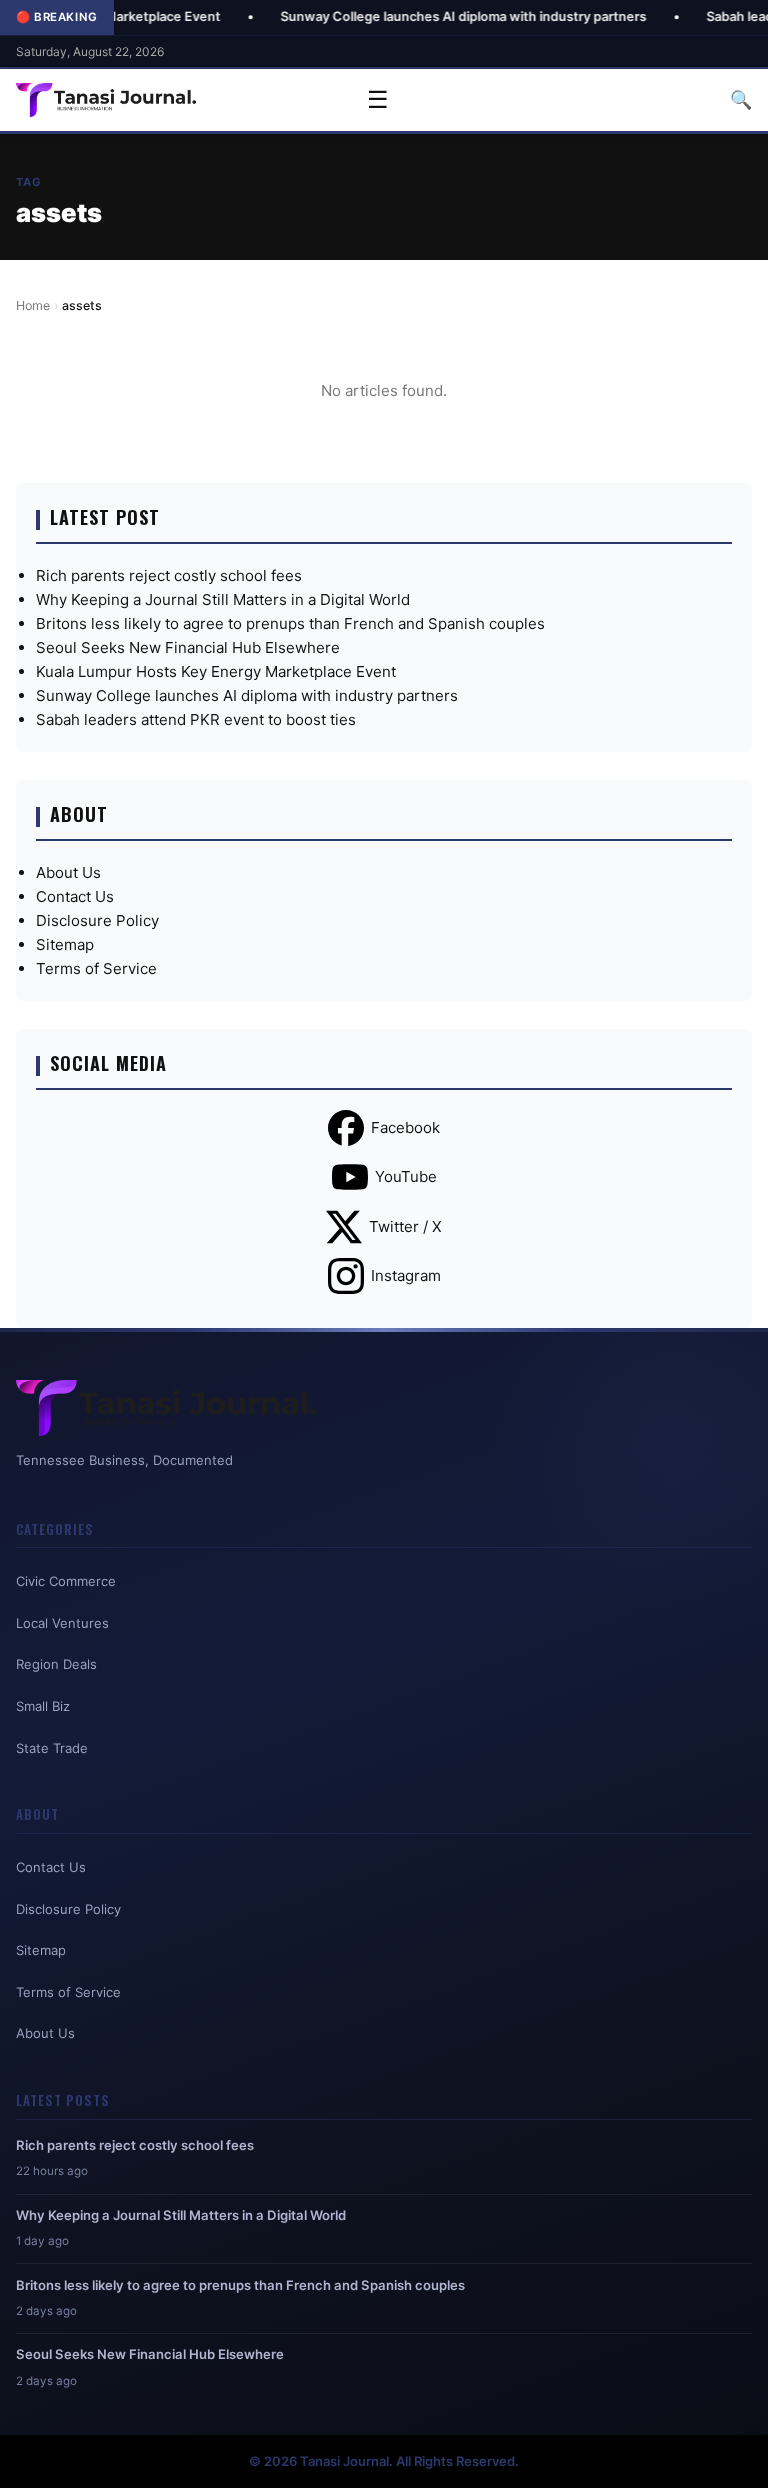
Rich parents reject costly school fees (169, 575)
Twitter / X (405, 1226)
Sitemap (65, 944)
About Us (68, 872)
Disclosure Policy (97, 920)
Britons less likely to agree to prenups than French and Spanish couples (290, 623)
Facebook (405, 1127)
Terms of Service (96, 968)
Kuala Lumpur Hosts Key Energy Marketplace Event (216, 671)
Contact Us (75, 896)
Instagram (406, 1275)
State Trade (52, 1748)
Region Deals (56, 1664)
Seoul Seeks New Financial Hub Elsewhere (188, 647)
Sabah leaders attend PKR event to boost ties (196, 719)
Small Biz (43, 1706)
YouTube (406, 1176)
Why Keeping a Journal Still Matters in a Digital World (223, 599)
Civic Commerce (66, 1581)
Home (33, 305)
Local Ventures (62, 1623)
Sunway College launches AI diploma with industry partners (410, 16)
